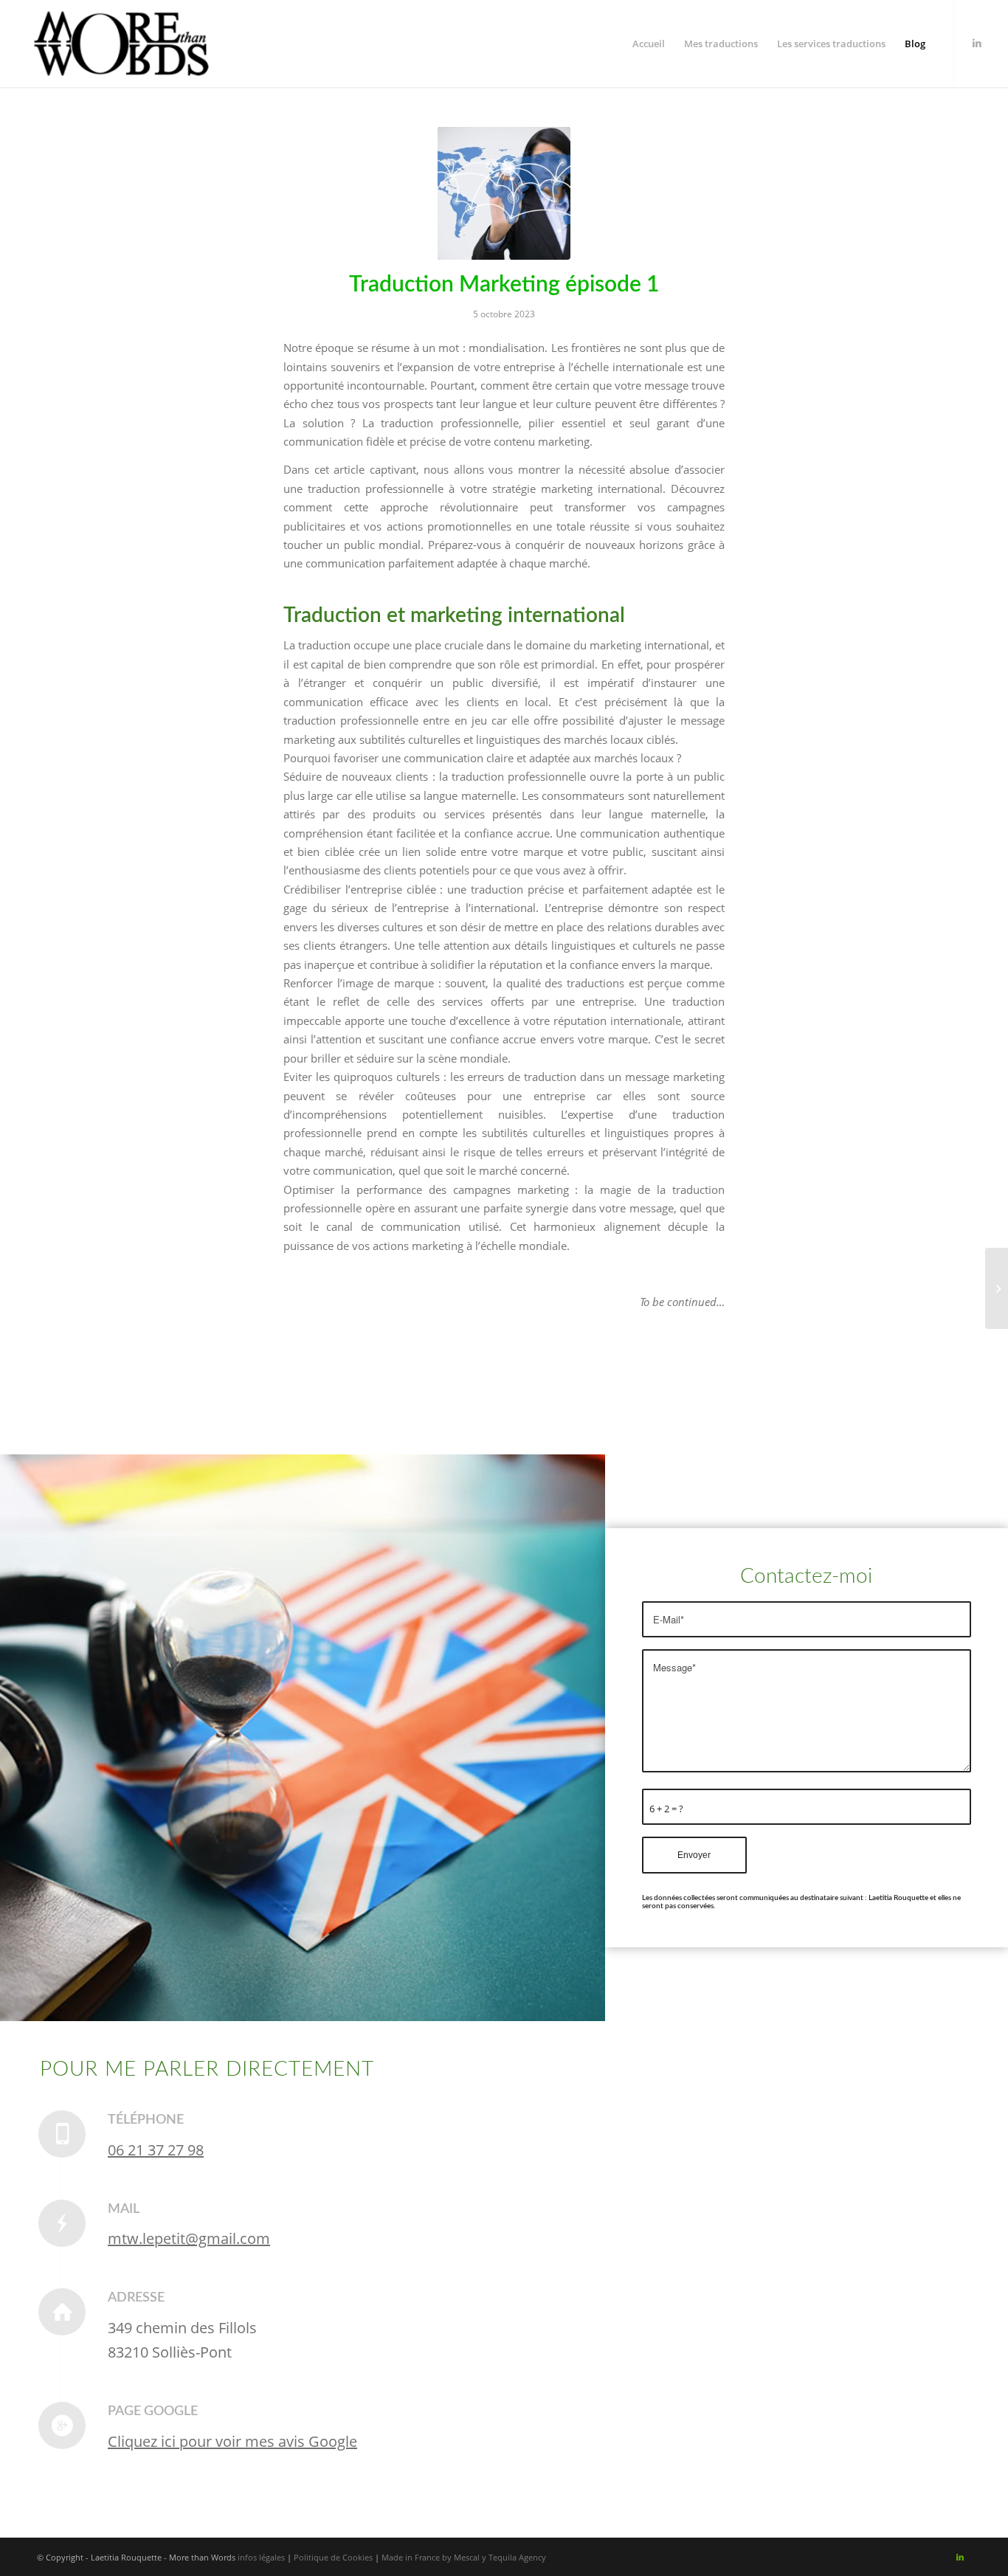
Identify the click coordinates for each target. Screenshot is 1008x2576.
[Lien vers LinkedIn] (977, 43)
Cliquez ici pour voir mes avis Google (232, 2441)
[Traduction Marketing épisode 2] (997, 1288)
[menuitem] (649, 44)
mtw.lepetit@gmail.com (189, 2238)
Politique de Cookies (333, 2557)
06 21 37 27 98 (156, 2150)
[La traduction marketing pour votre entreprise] (504, 193)
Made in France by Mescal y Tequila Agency (464, 2557)
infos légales (261, 2557)
